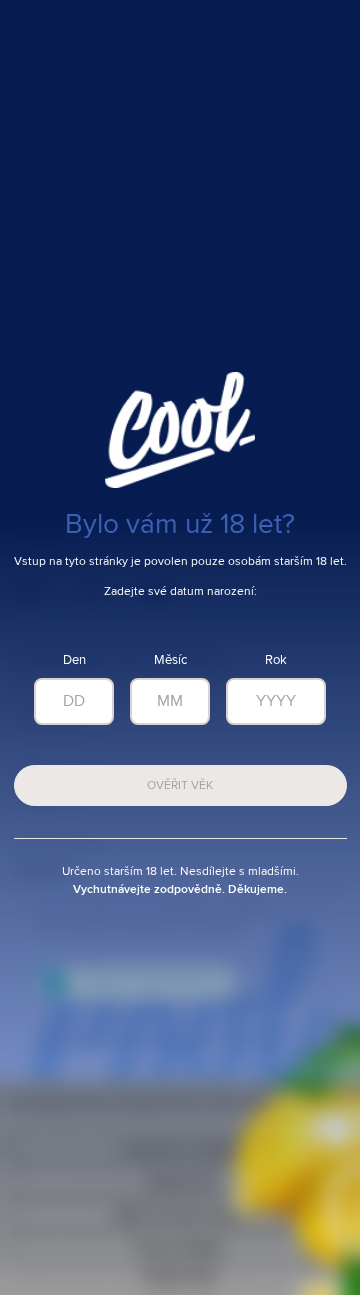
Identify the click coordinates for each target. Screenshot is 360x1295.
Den (74, 660)
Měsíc (170, 660)
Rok (276, 660)
